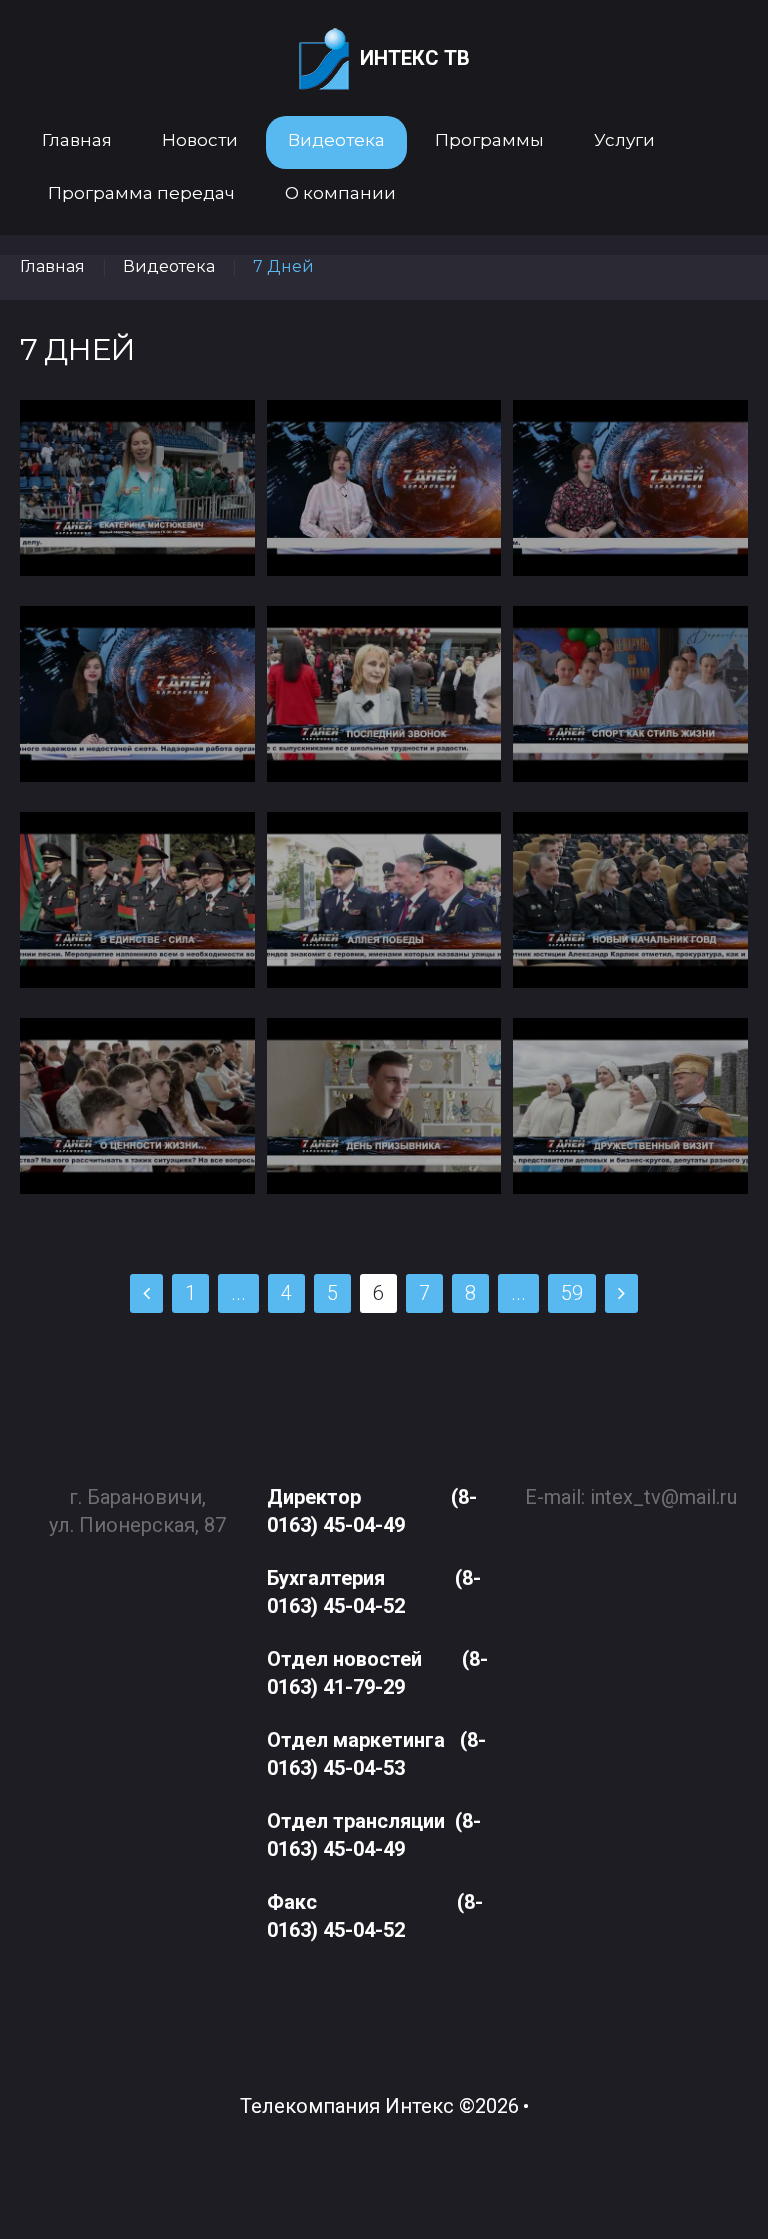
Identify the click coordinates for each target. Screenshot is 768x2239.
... (238, 1293)
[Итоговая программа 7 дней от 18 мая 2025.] (137, 900)
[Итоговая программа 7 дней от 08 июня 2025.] (137, 694)
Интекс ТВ (415, 58)
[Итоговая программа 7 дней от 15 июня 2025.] (630, 488)
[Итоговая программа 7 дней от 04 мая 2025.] (630, 900)
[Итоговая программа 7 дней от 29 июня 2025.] (137, 488)
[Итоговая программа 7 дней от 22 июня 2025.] (384, 488)
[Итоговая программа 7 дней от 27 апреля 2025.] (137, 1106)
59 (572, 1293)
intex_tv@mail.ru (663, 1497)
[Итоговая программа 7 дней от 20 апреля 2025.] (384, 1106)
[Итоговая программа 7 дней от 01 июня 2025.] (384, 694)
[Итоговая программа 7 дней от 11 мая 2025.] (384, 900)
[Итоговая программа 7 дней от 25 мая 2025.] (630, 694)
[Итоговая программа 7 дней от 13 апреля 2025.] (630, 1106)
